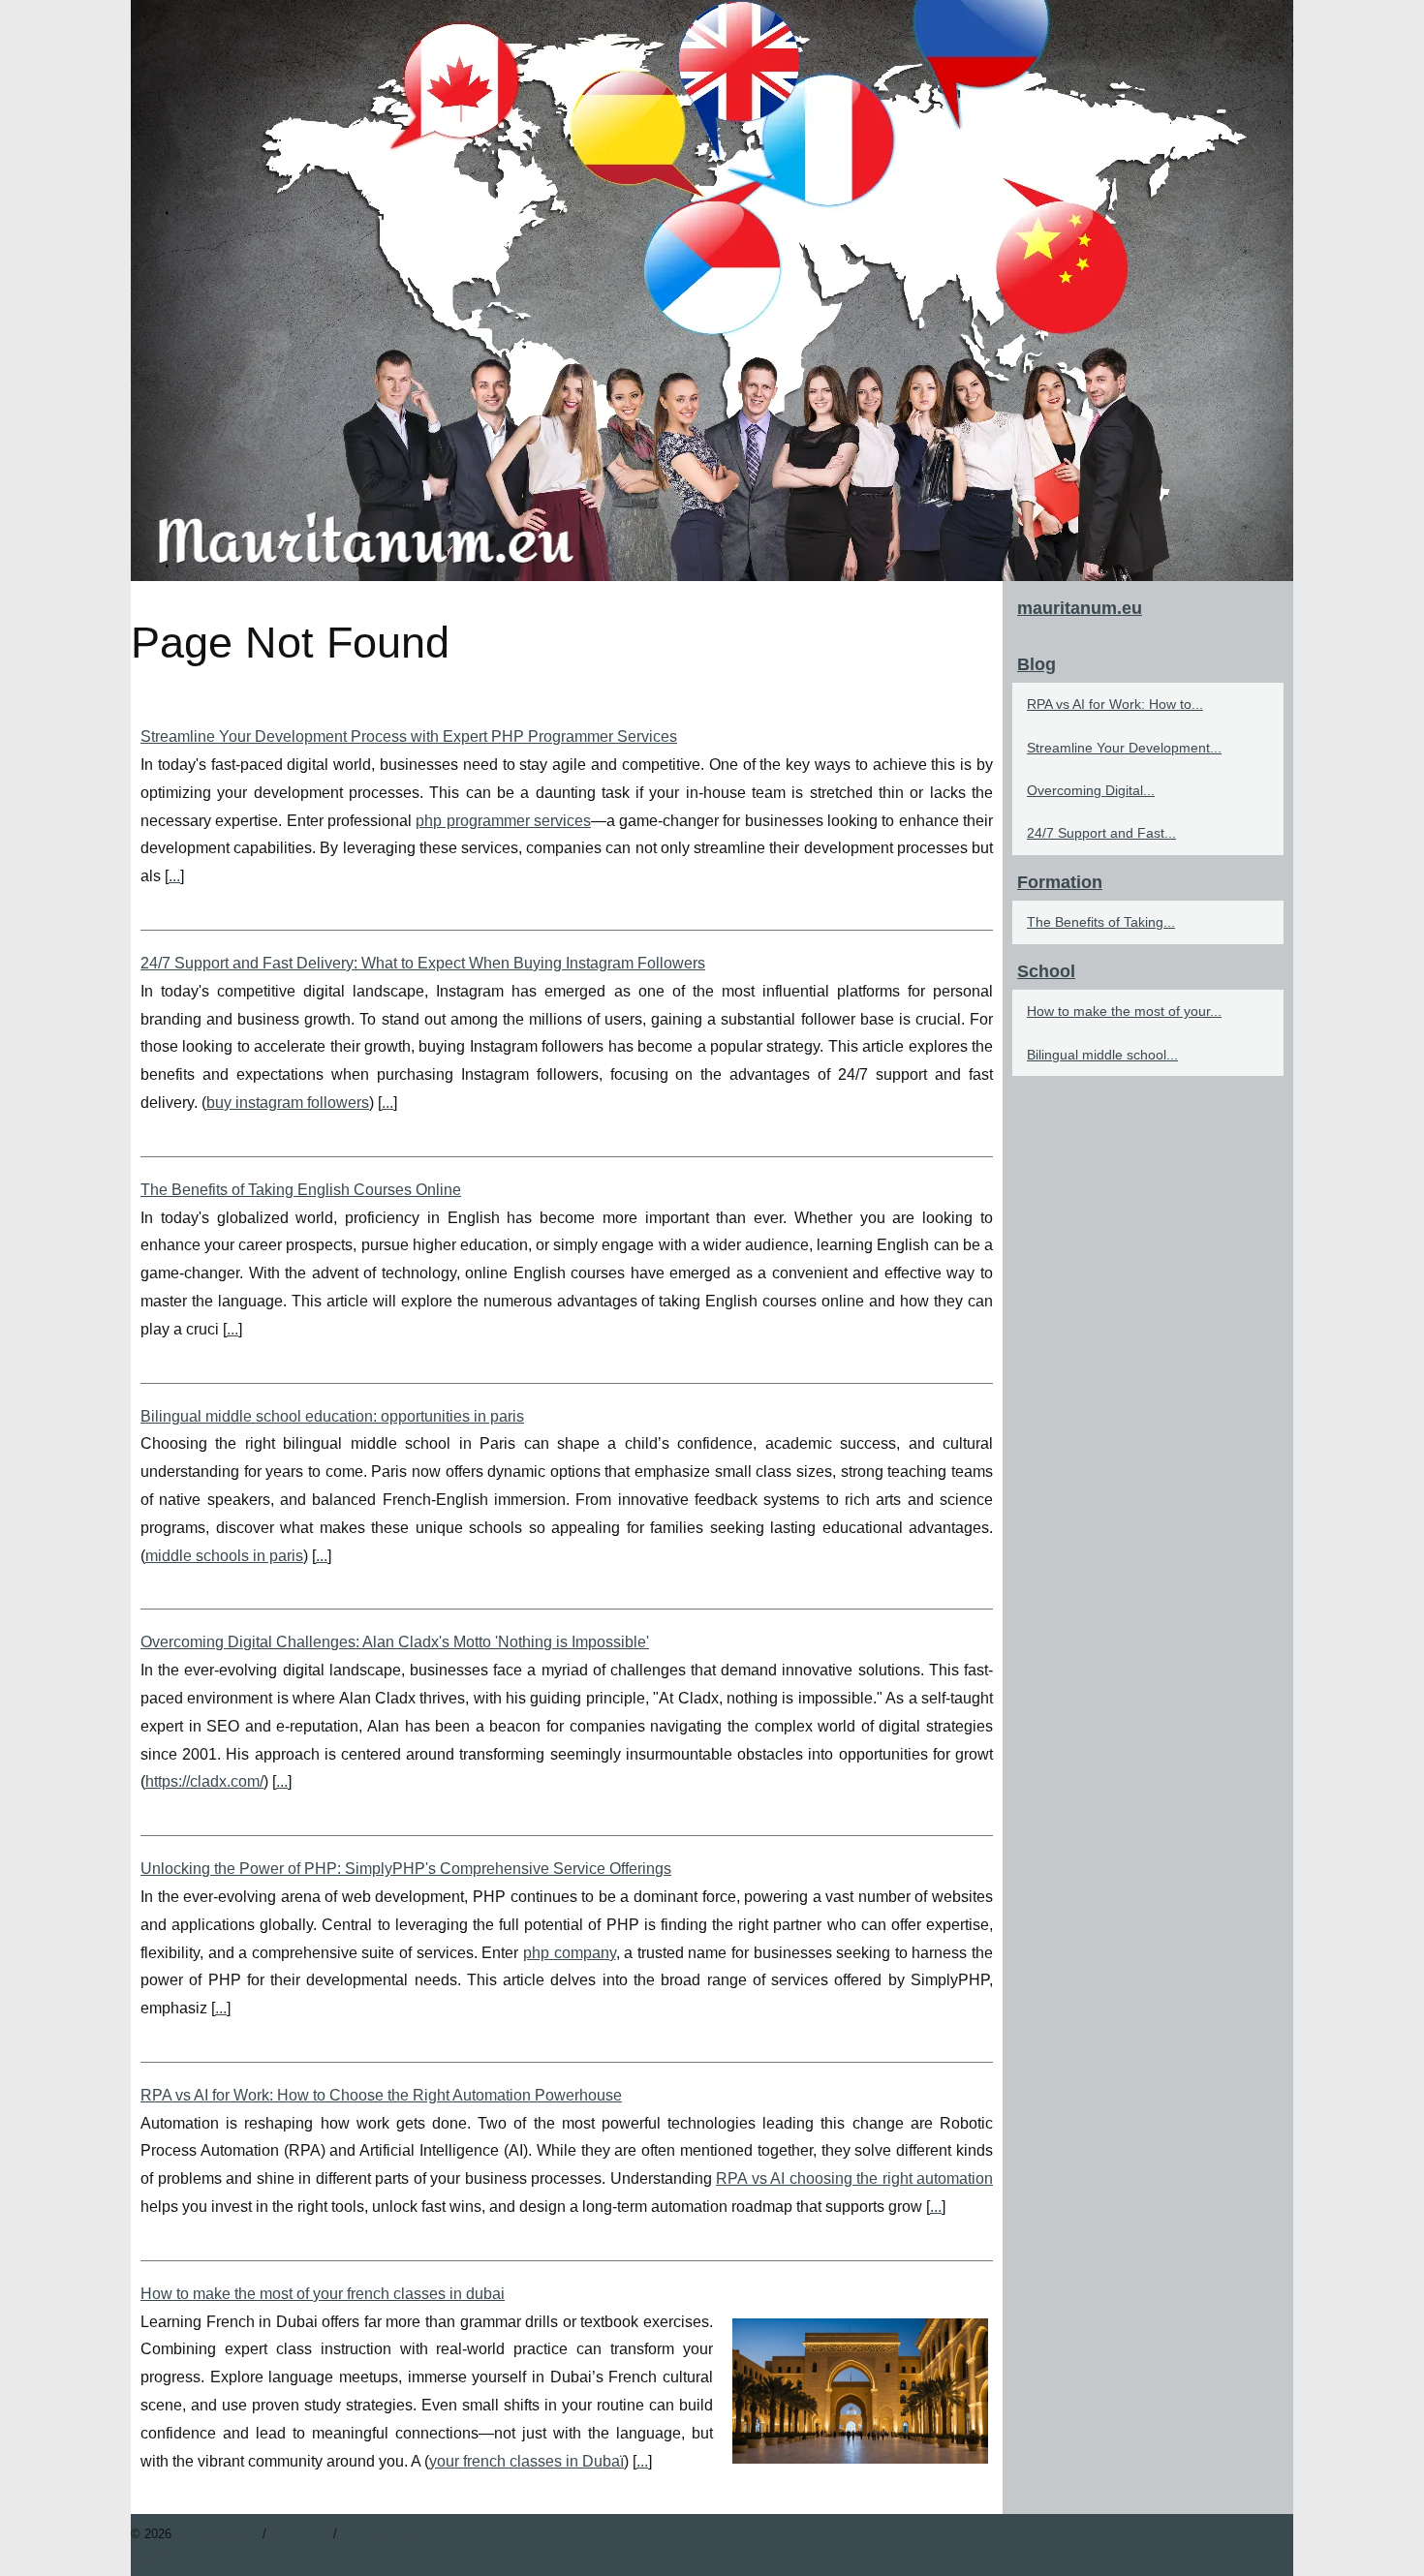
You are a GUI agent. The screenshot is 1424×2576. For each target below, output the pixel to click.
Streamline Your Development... (1124, 748)
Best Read (300, 2534)
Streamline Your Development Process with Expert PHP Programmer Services (409, 736)
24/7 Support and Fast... (1101, 833)
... (174, 876)
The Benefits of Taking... (1101, 922)
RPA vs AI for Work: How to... (1115, 704)
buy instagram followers (288, 1103)
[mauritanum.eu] (712, 291)
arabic (148, 2555)
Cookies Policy (383, 2534)
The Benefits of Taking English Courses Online (301, 1190)
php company (570, 1953)
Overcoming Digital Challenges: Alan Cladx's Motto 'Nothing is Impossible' (395, 1642)
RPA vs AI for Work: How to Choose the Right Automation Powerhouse (381, 2095)
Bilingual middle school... (1102, 1055)
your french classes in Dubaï (526, 2461)
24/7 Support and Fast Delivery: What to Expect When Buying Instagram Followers (423, 963)
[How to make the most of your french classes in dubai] (860, 2389)
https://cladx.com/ (204, 1781)
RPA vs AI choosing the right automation (854, 2178)
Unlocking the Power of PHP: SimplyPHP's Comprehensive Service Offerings (406, 1869)
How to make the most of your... (1124, 1011)
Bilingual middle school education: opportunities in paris (332, 1416)
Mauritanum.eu (217, 2534)
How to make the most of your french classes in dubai (323, 2294)
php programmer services (503, 821)
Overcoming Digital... (1091, 790)
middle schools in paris (224, 1556)
